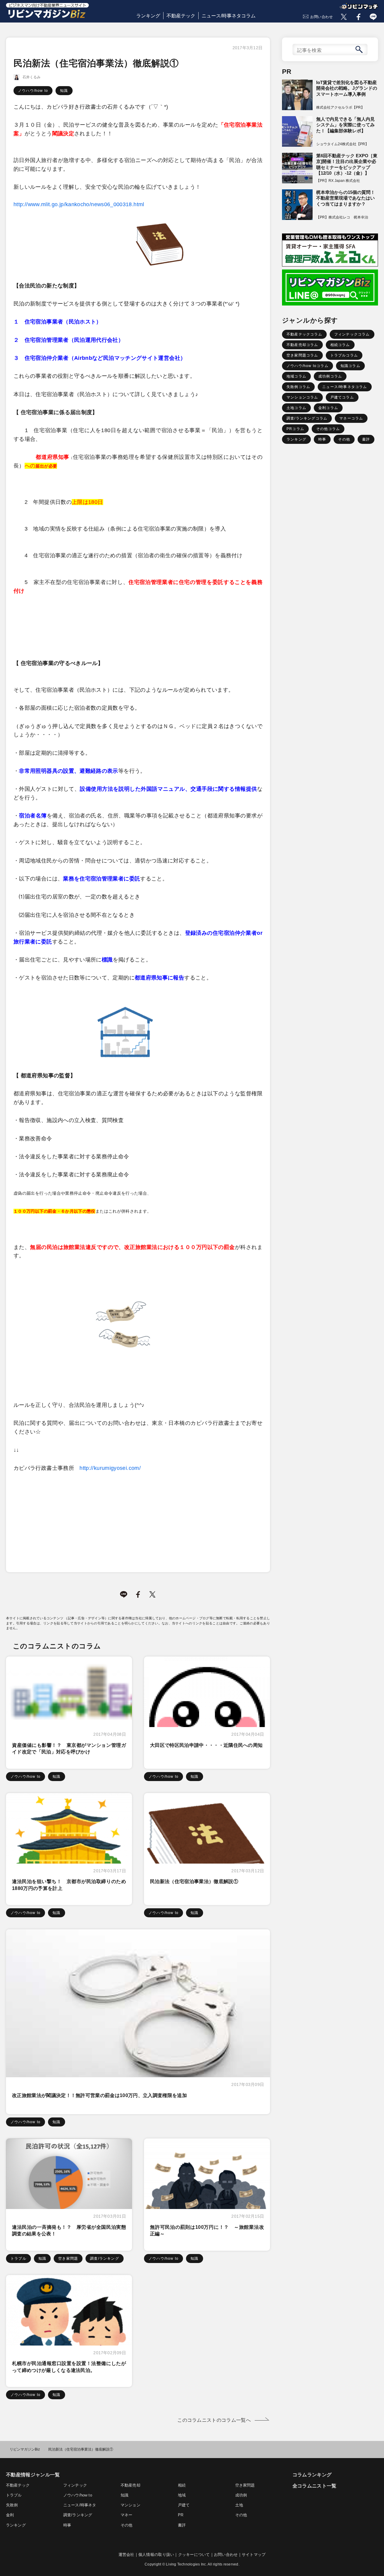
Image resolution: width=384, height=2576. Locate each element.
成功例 (241, 2495)
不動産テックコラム (304, 334)
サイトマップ (254, 2555)
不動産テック (181, 16)
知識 (64, 91)
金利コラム (328, 408)
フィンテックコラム (352, 334)
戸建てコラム (342, 397)
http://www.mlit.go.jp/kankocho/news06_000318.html (79, 204)
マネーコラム (351, 418)
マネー (127, 2515)
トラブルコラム (344, 355)
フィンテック (75, 2485)
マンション (130, 2505)
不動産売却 (130, 2485)
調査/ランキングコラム (307, 418)
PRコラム (295, 429)
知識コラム (350, 366)
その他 (344, 439)
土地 (239, 2505)
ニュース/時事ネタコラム (229, 16)
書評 (366, 439)
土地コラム (296, 408)
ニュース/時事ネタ (80, 2505)
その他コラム (328, 429)
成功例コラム (330, 376)
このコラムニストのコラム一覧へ (214, 2420)
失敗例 (12, 2505)
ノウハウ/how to (33, 91)
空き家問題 (68, 2259)
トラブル (18, 2259)
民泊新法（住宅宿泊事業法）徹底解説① (194, 1881)
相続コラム (340, 345)
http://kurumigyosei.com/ (110, 1468)
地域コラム (296, 376)
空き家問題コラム (302, 355)
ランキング (148, 16)
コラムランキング (312, 2475)
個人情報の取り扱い (156, 2555)
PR (181, 2515)
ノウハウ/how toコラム (307, 366)
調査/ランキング (105, 2259)
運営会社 (126, 2555)
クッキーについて (194, 2555)
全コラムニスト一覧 (315, 2486)
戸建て (184, 2505)
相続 (182, 2485)
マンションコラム (302, 397)
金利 (10, 2515)
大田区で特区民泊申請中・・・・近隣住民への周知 (206, 1745)
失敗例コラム (298, 387)
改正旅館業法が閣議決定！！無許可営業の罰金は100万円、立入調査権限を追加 (99, 2095)
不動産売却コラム (302, 345)
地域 (182, 2495)
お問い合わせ (322, 17)
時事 (322, 439)
